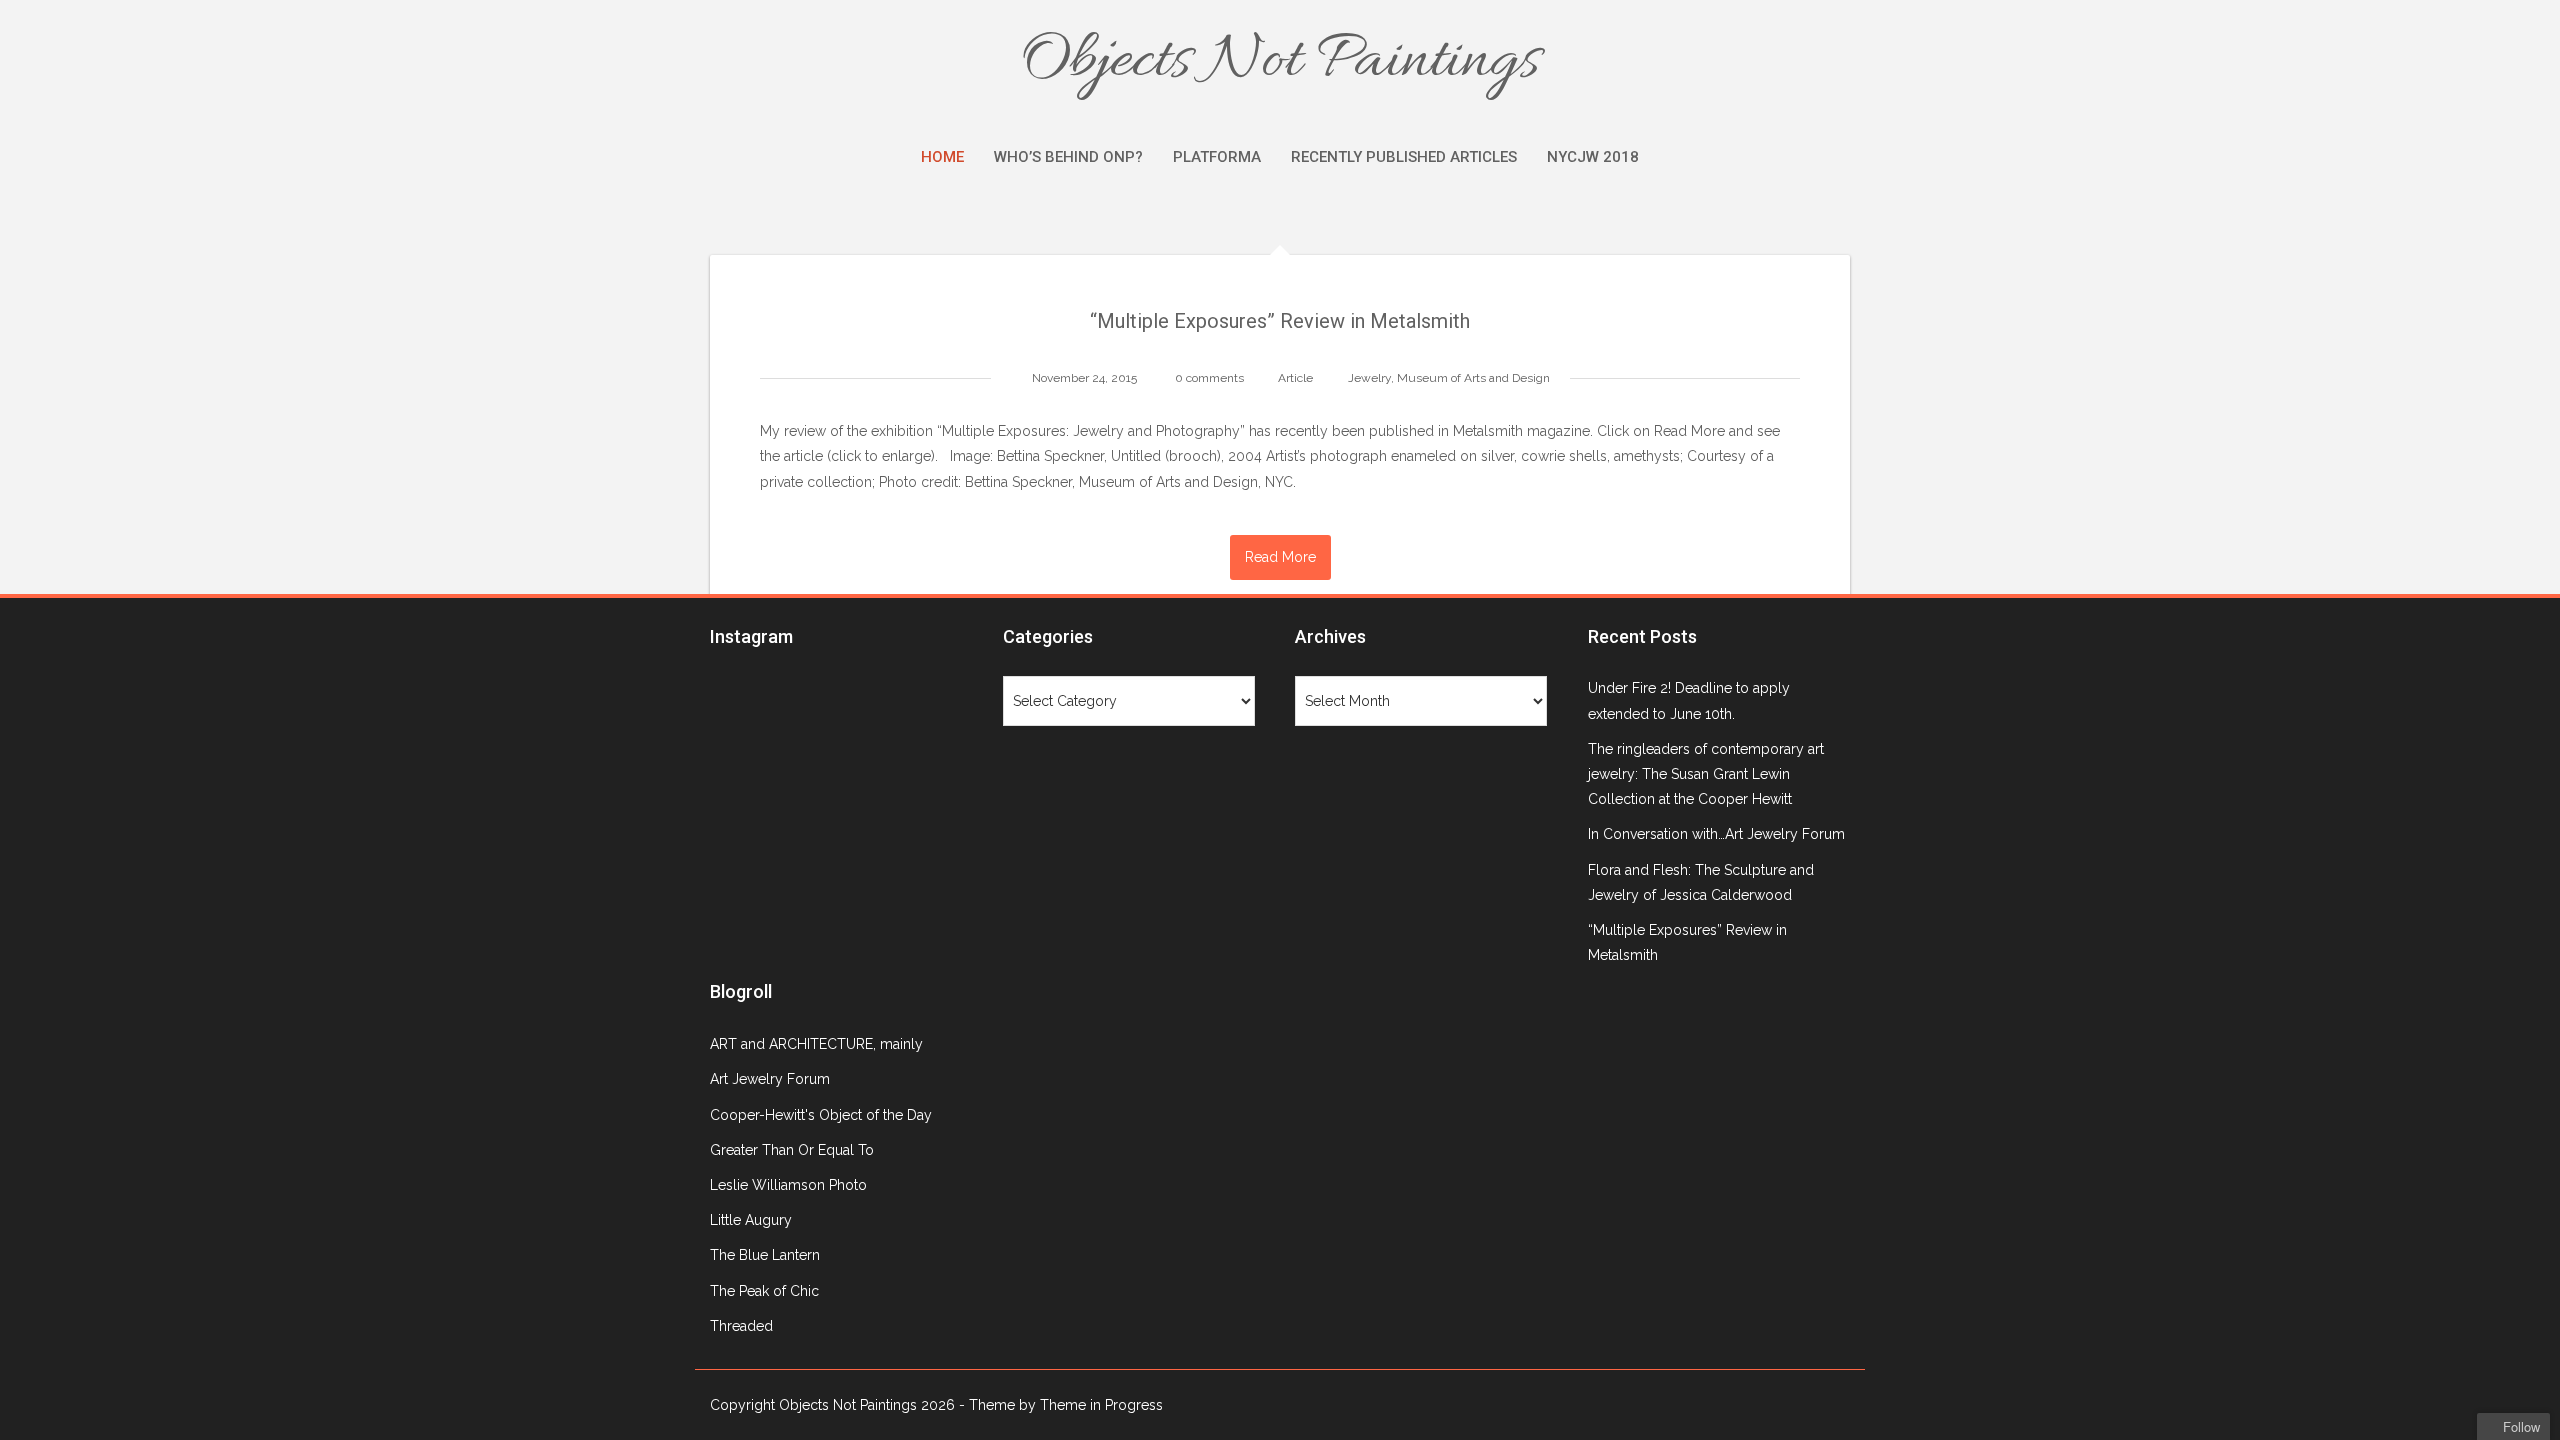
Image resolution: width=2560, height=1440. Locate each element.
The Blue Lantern (765, 1255)
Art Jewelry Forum (770, 1079)
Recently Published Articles (1404, 157)
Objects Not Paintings (1280, 62)
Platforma (1217, 157)
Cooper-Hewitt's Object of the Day (821, 1115)
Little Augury (751, 1220)
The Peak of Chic (764, 1291)
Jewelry (1369, 378)
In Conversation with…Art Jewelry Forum (1716, 834)
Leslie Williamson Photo (788, 1185)
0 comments (1209, 378)
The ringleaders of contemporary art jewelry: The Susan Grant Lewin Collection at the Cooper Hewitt (1706, 774)
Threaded (741, 1326)
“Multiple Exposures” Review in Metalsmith (1280, 321)
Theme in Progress (1101, 1405)
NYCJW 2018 (1593, 157)
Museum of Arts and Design (1473, 378)
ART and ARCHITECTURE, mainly (816, 1044)
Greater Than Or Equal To (792, 1150)
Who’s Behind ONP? (1068, 157)
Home (942, 157)
